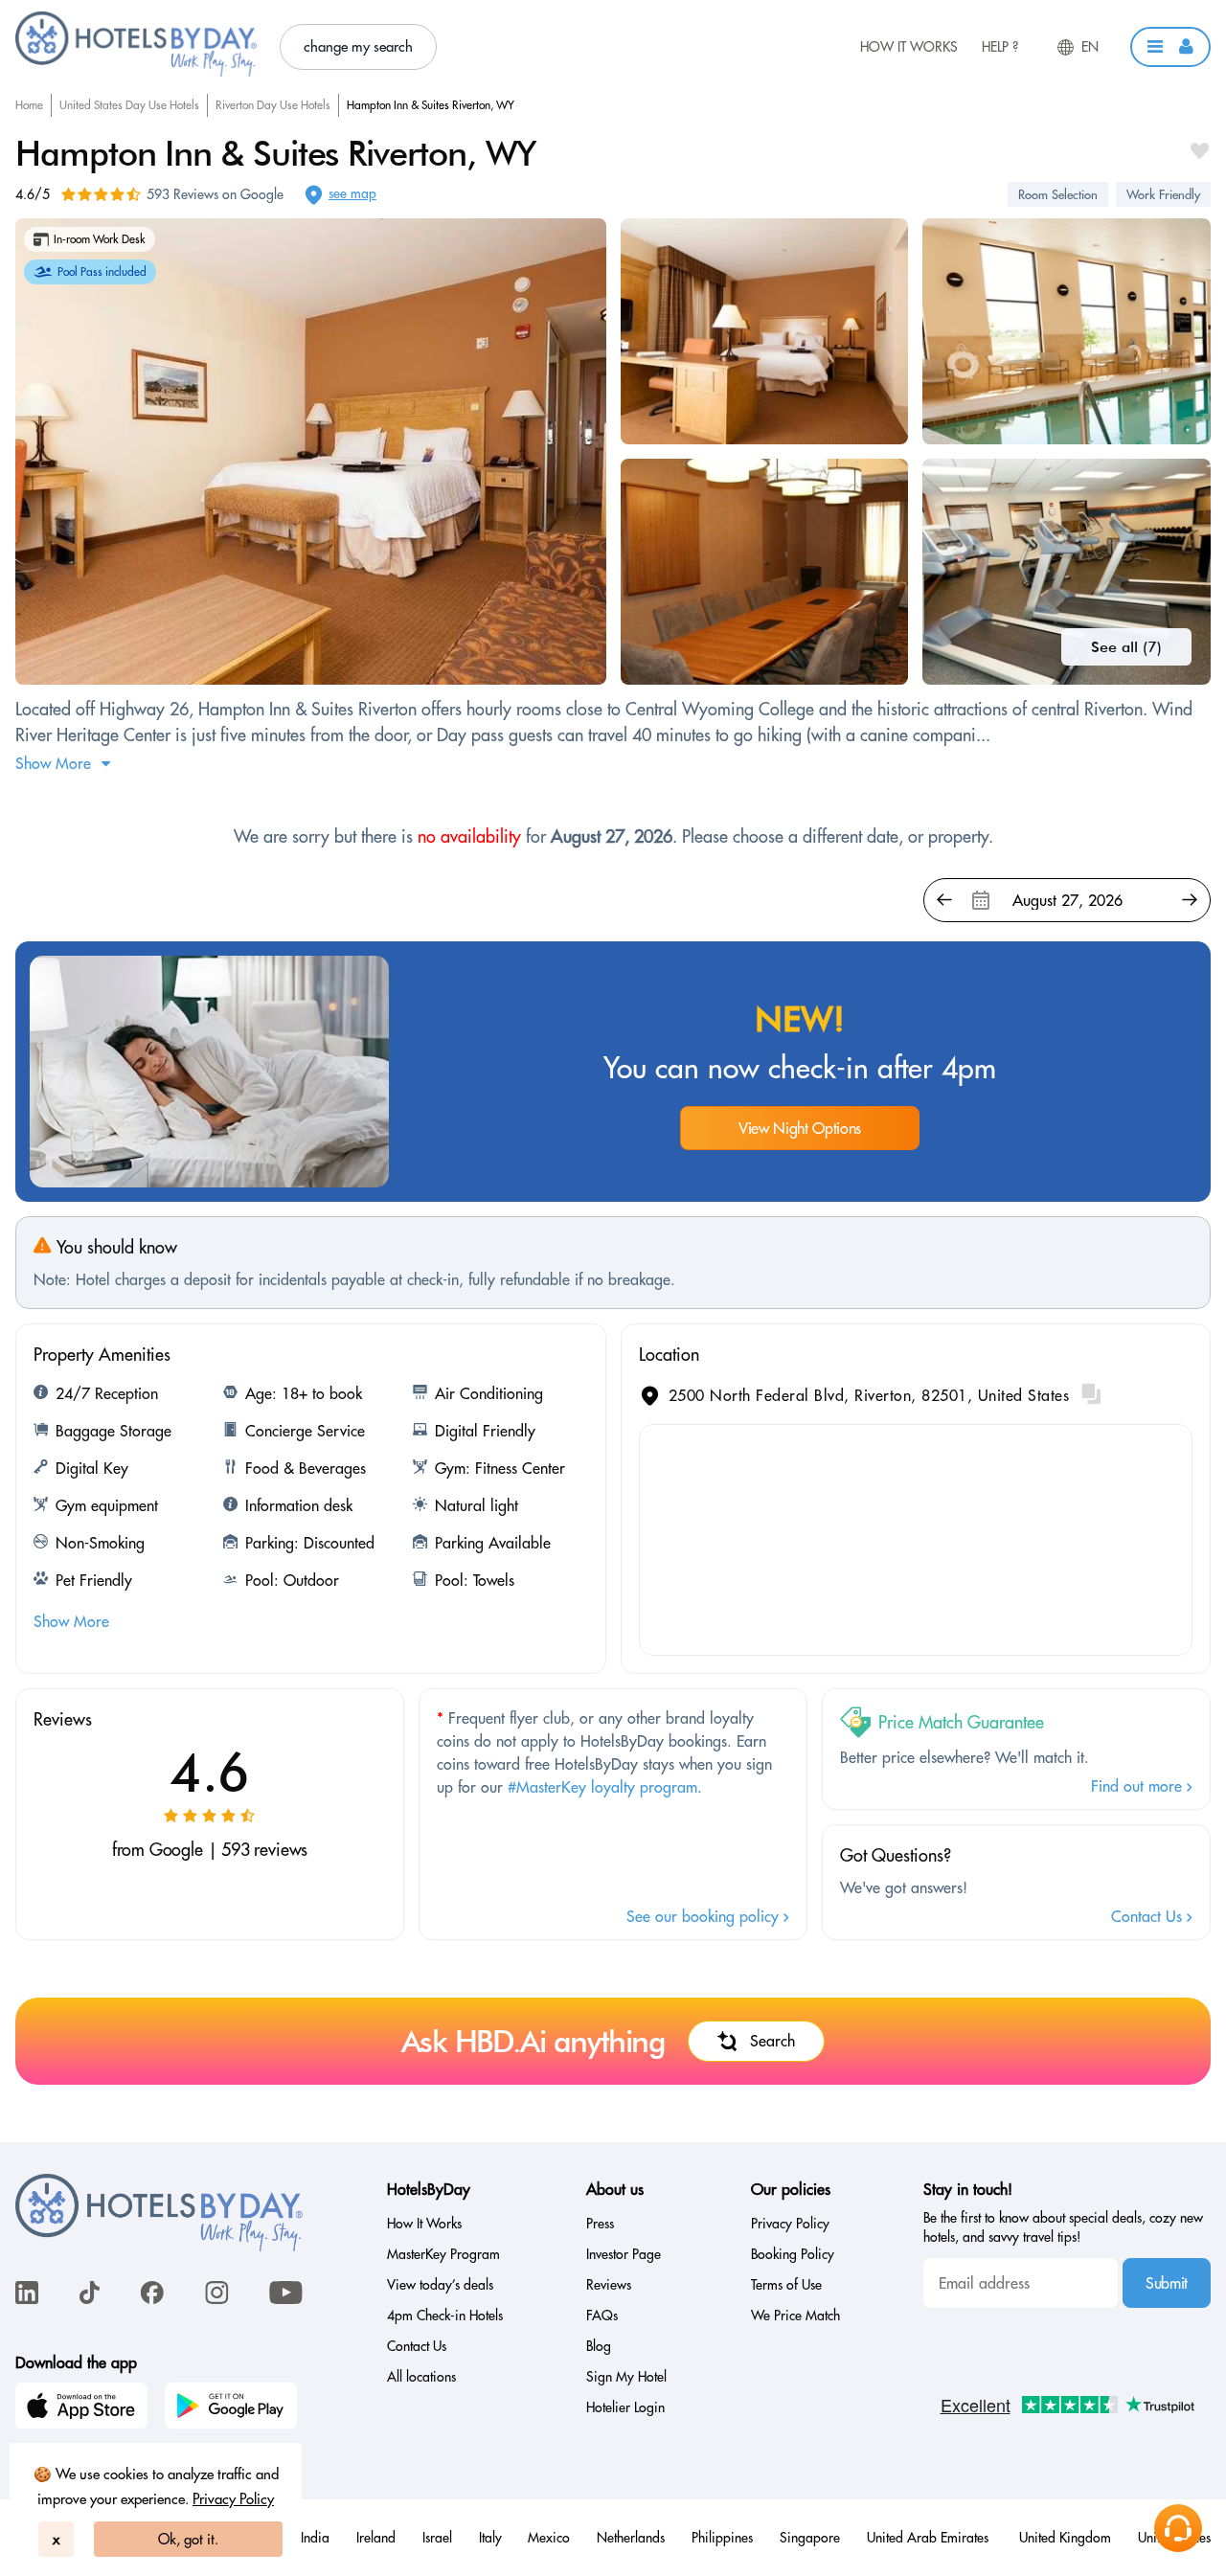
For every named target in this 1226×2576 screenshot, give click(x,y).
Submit (1167, 2283)
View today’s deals (440, 2285)
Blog (599, 2346)
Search (772, 2041)
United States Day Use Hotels (129, 105)
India (315, 2538)
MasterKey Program (443, 2254)
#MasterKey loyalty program (602, 1787)
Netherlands (631, 2538)
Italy (490, 2538)
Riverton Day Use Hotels (273, 105)
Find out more (1139, 1786)
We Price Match (795, 2316)
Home (29, 105)
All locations (421, 2377)
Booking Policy (793, 2254)
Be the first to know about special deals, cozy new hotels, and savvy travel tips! (1063, 2227)
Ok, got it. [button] (188, 2539)
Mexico (549, 2538)
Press (600, 2224)
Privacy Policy (233, 2499)
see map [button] (352, 193)
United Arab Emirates (930, 2538)
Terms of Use (786, 2285)
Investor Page (624, 2254)
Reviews (609, 2285)
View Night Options (800, 1128)
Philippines (722, 2538)
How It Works (909, 47)
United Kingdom (1065, 2538)
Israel (437, 2538)
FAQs (602, 2316)
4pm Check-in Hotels (445, 2316)
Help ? (1000, 47)
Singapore (810, 2538)
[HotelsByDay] (136, 72)
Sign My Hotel (626, 2377)
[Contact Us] (1178, 2528)
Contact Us (1149, 1916)
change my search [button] (358, 46)
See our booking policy (705, 1916)
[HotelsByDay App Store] (84, 2408)
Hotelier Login (625, 2407)
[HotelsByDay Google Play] (234, 2408)
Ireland (376, 2538)
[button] (1170, 47)
